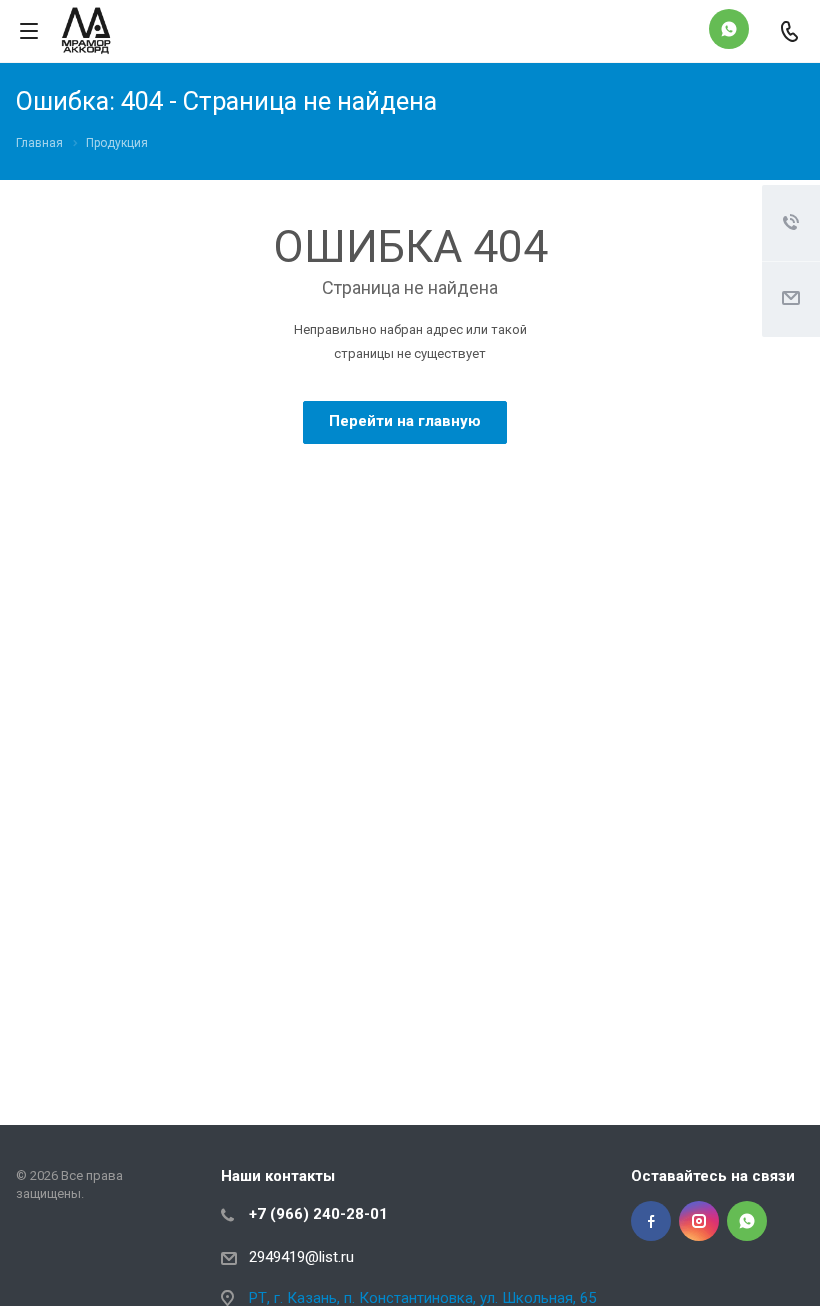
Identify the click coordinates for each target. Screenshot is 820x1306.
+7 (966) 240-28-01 (318, 1214)
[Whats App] (729, 29)
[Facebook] (651, 1221)
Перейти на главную (405, 421)
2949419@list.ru (301, 1257)
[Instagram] (699, 1221)
